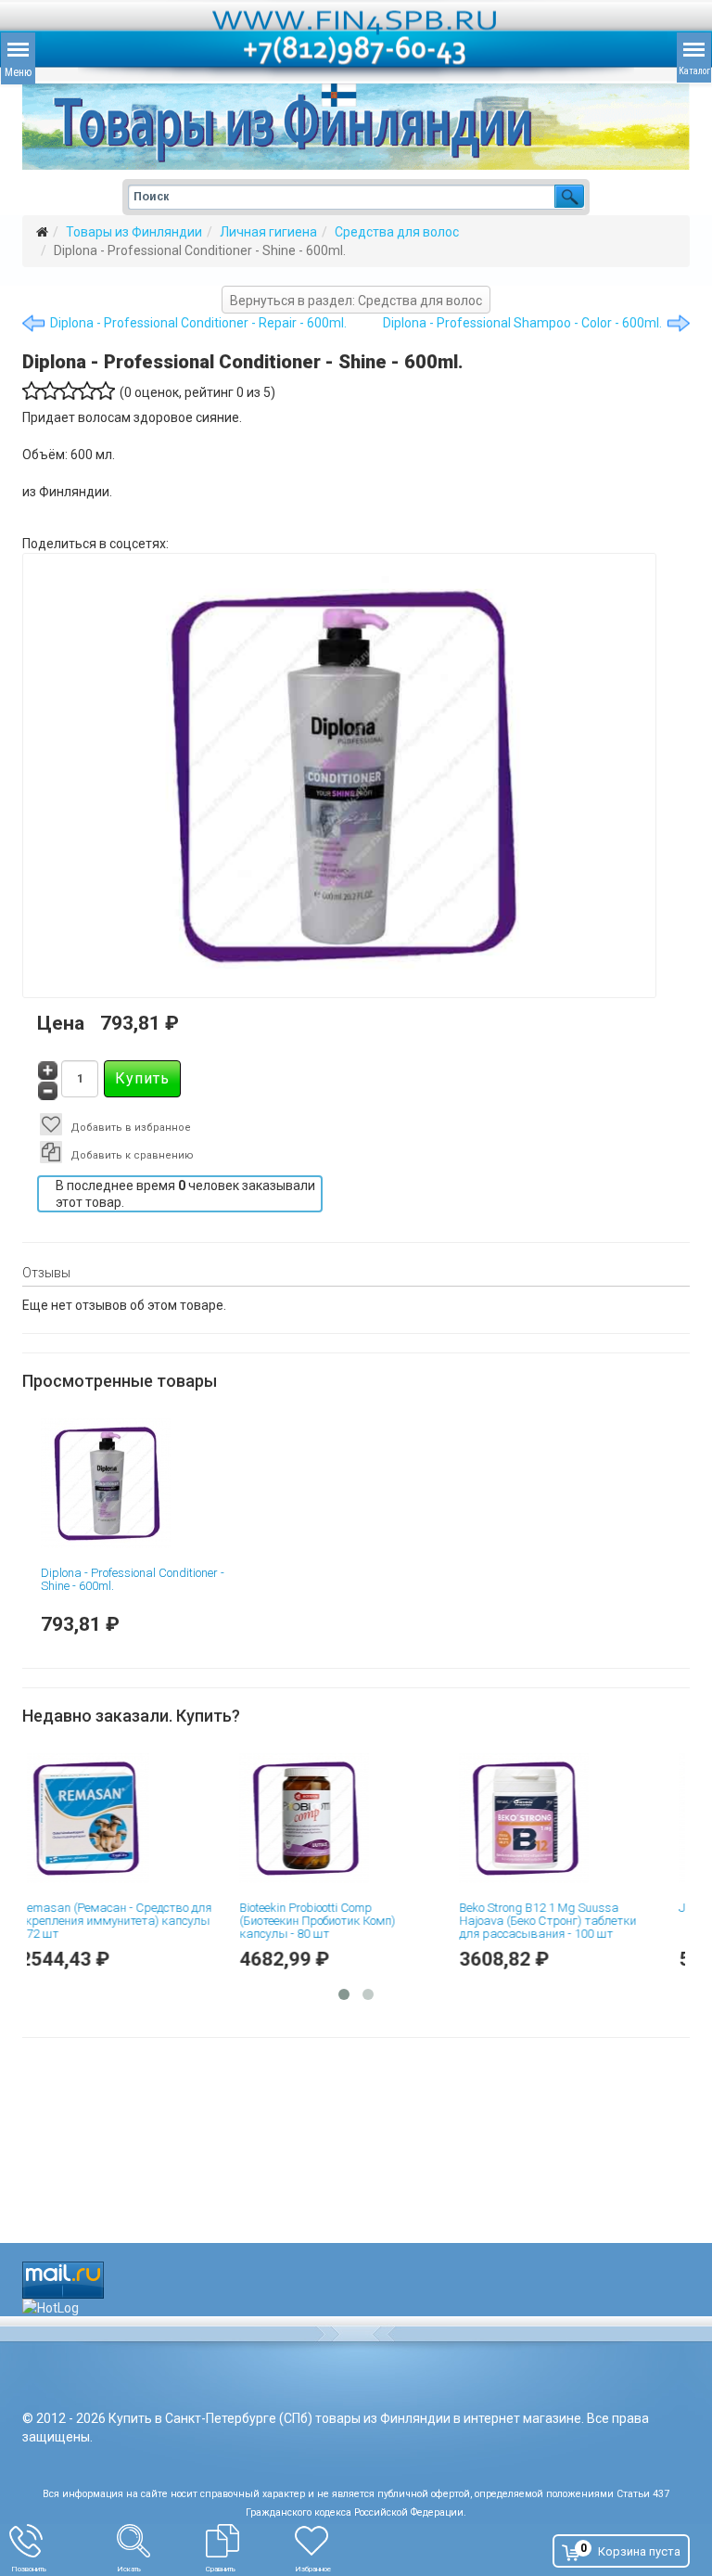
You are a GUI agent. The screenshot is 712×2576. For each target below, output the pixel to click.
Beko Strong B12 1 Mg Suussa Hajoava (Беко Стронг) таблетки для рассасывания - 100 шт (566, 1921)
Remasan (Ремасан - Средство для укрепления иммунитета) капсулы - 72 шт (134, 1921)
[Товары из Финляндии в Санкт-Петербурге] (356, 127)
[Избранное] (347, 2541)
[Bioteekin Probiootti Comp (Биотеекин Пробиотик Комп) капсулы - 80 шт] (354, 1818)
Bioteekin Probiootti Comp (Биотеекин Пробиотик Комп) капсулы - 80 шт (336, 1921)
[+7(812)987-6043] (63, 2541)
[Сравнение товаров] (250, 2541)
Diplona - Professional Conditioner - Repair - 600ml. (198, 323)
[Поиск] (161, 2541)
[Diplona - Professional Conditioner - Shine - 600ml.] (137, 1483)
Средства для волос (397, 232)
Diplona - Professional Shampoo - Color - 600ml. (522, 323)
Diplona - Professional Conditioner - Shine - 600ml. (133, 1579)
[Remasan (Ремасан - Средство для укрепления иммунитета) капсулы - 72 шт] (134, 1818)
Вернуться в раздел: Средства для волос (356, 301)
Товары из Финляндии (134, 232)
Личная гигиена (268, 232)
